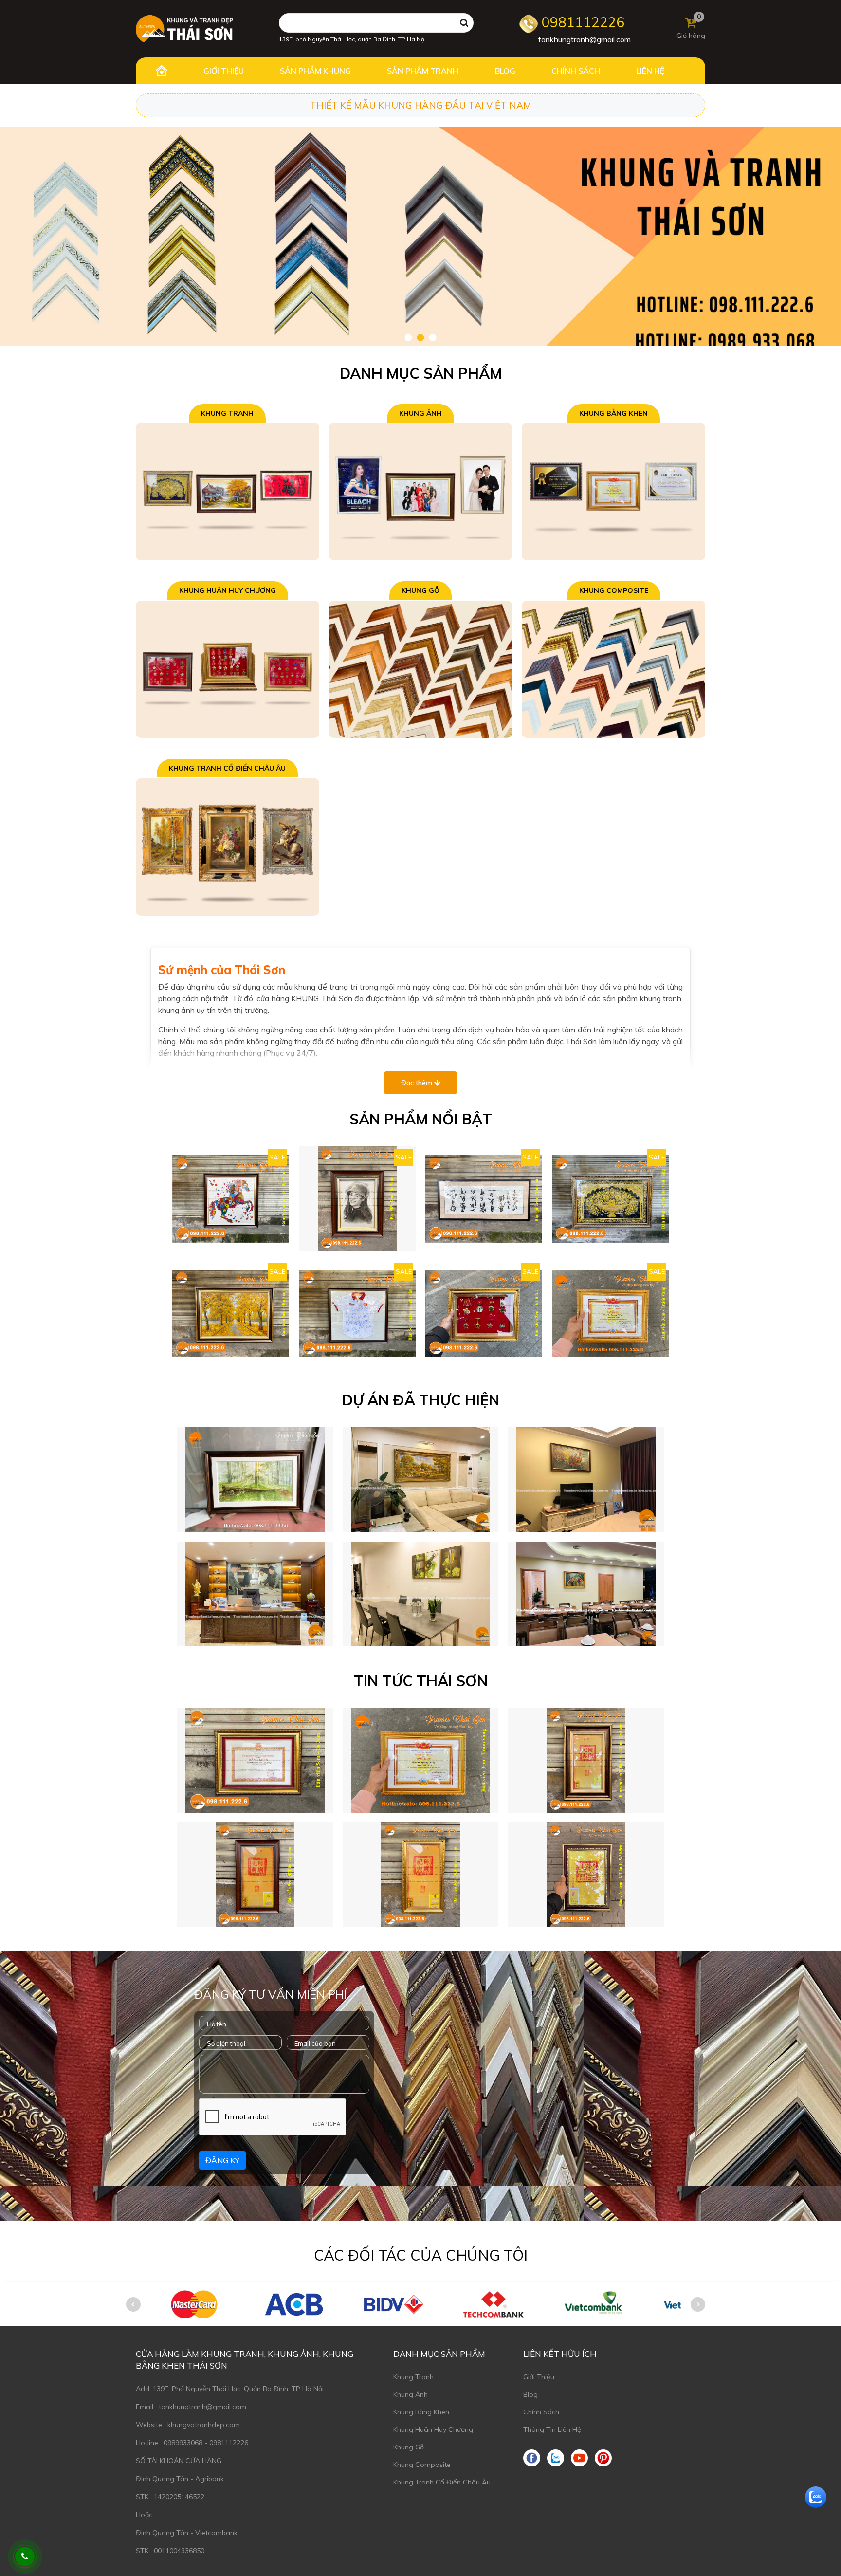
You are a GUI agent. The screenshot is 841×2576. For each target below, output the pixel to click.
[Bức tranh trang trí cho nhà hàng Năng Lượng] (586, 1594)
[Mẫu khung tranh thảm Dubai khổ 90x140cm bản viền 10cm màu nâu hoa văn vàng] (610, 1199)
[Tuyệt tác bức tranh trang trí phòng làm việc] (255, 1594)
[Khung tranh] (228, 491)
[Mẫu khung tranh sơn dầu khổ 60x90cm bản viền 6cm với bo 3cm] (231, 1313)
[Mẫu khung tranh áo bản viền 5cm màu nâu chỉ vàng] (357, 1313)
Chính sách (541, 2412)
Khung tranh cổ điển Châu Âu (227, 768)
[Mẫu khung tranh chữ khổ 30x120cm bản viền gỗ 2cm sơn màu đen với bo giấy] (484, 1199)
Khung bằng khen (613, 413)
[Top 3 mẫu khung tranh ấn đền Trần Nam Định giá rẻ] (420, 1875)
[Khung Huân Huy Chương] (228, 668)
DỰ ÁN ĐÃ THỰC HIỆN (421, 1400)
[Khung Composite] (613, 668)
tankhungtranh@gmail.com (585, 39)
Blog (530, 2394)
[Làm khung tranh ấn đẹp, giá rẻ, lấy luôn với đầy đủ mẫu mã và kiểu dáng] (586, 1875)
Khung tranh (227, 413)
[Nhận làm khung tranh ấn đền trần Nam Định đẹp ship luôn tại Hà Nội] (255, 1875)
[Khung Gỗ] (421, 668)
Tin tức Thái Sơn (421, 1681)
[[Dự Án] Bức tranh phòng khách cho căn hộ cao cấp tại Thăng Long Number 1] (420, 1480)
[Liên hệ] (25, 2557)
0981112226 (581, 22)
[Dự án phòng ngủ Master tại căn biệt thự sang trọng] (586, 1480)
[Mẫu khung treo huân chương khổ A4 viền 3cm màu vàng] (484, 1313)
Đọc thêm (418, 1083)
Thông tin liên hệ (552, 2429)
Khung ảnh (420, 413)
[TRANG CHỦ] (161, 71)
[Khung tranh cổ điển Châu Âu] (228, 846)
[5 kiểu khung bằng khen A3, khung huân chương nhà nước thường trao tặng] (255, 1760)
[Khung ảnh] (421, 491)
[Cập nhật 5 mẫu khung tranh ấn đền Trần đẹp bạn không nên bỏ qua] (586, 1760)
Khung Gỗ (420, 590)
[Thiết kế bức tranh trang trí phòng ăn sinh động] (420, 1594)
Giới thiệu (539, 2377)
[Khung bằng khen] (613, 491)
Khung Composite (614, 590)
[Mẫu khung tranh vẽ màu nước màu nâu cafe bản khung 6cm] (255, 1480)
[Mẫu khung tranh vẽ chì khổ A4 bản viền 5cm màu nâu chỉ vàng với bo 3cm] (357, 1199)
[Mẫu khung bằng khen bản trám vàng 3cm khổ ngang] (610, 1313)
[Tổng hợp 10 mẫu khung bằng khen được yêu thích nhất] (420, 1760)
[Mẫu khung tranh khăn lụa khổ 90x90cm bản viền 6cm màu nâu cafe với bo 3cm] (231, 1199)
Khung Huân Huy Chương (228, 590)
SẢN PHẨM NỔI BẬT (421, 1119)
